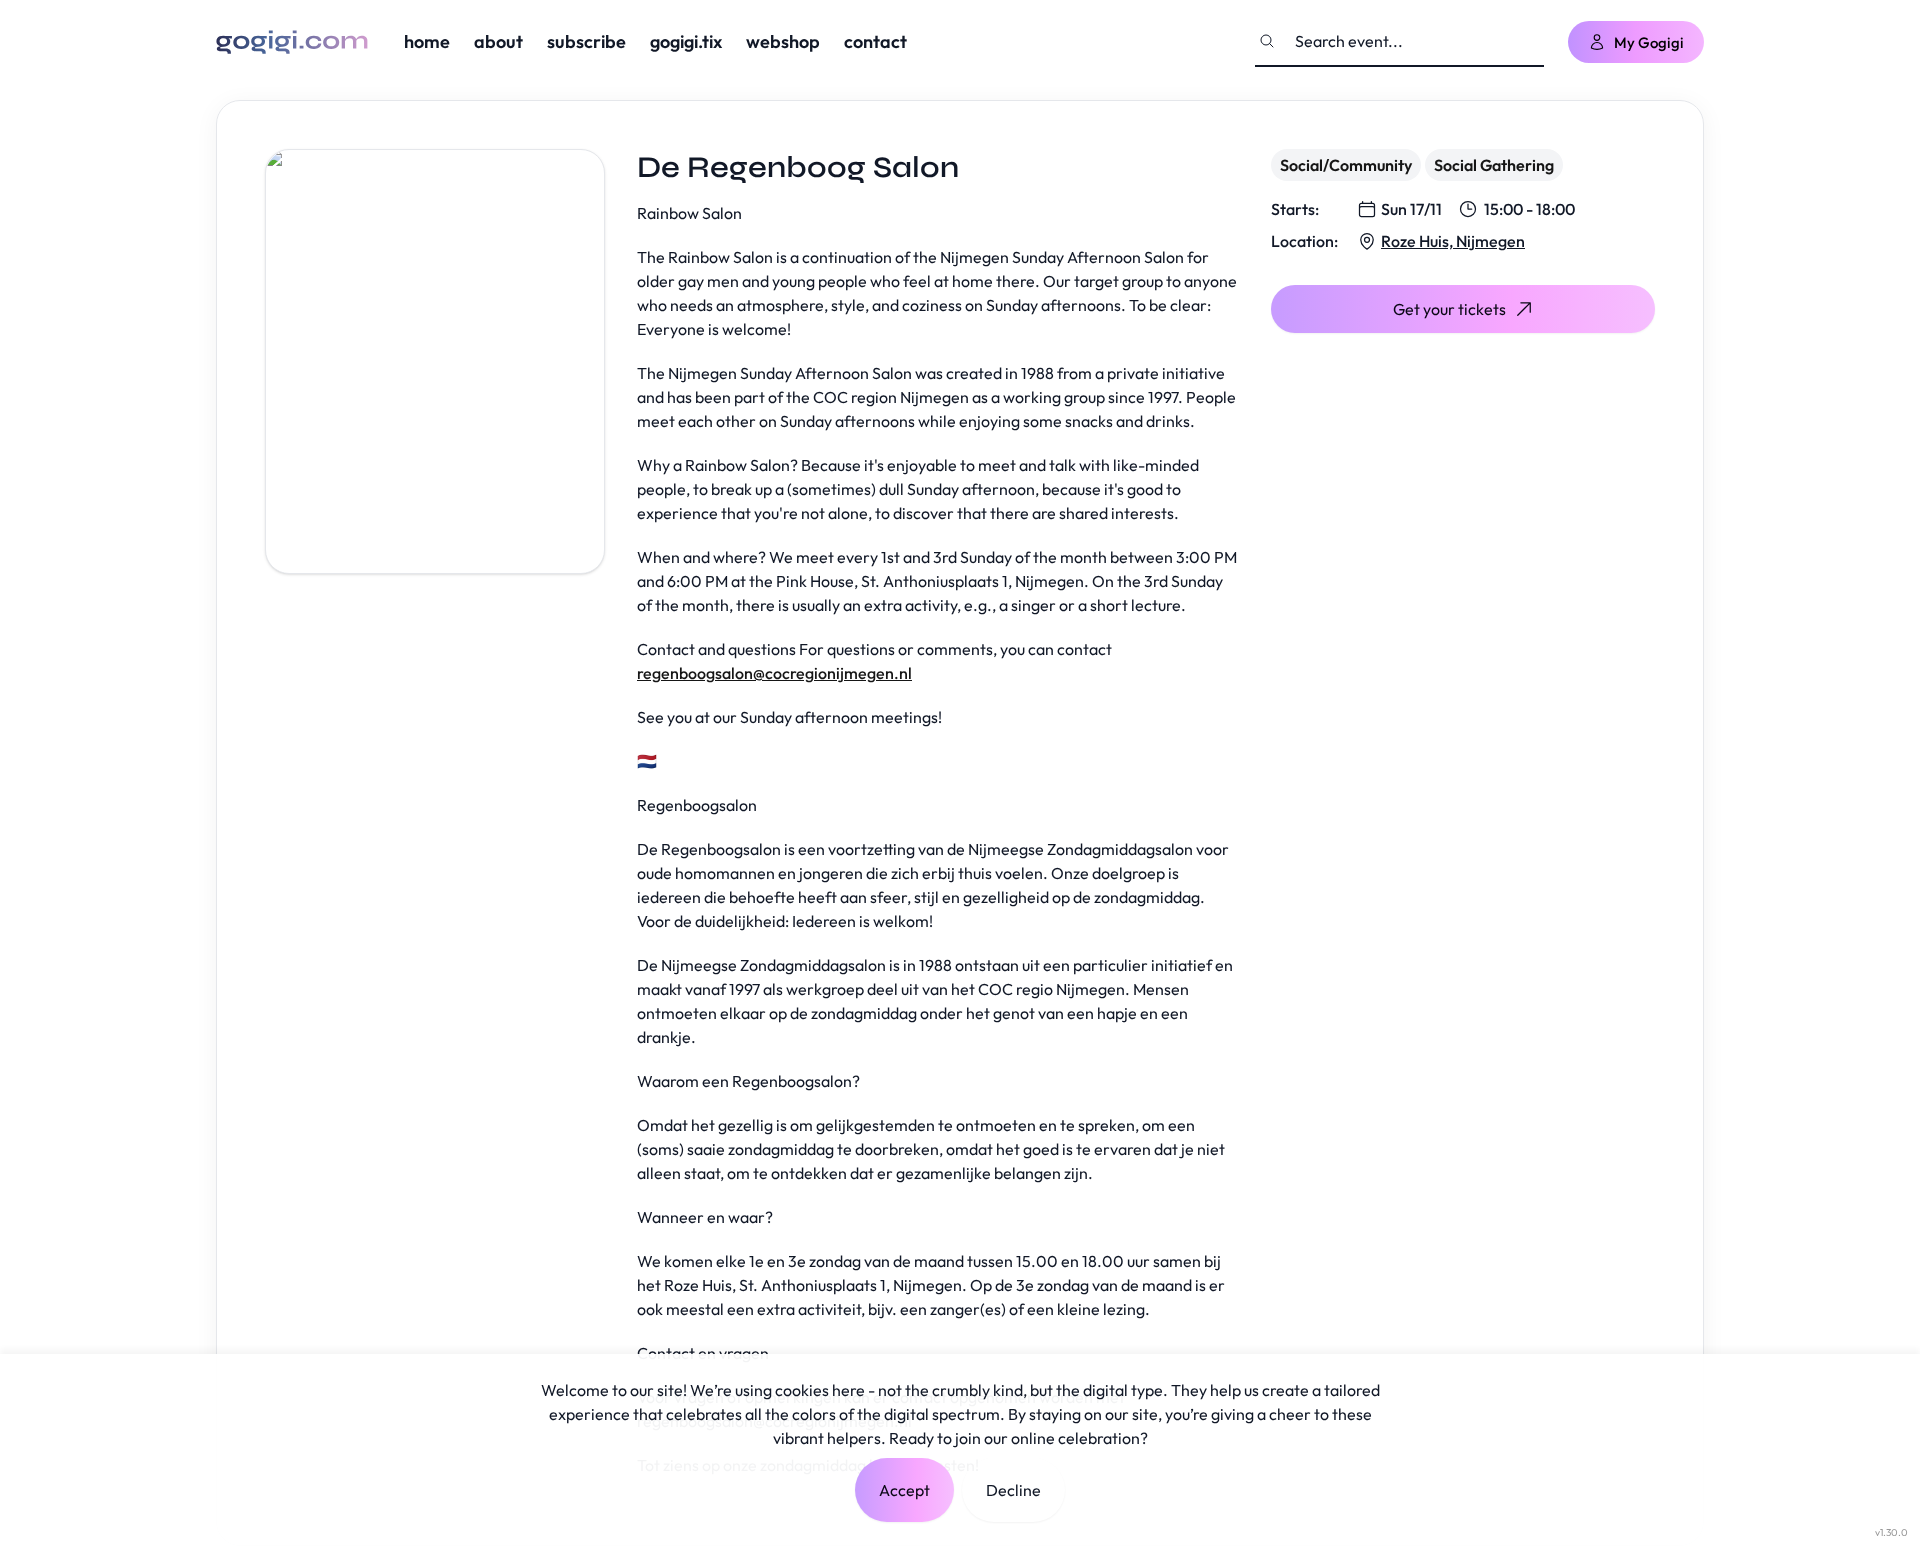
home (427, 41)
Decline (1013, 1490)
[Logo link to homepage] (292, 42)
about (498, 41)
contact (875, 41)
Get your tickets (1449, 309)
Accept (904, 1490)
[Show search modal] (1267, 41)
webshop (783, 41)
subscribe (586, 41)
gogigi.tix (686, 41)
